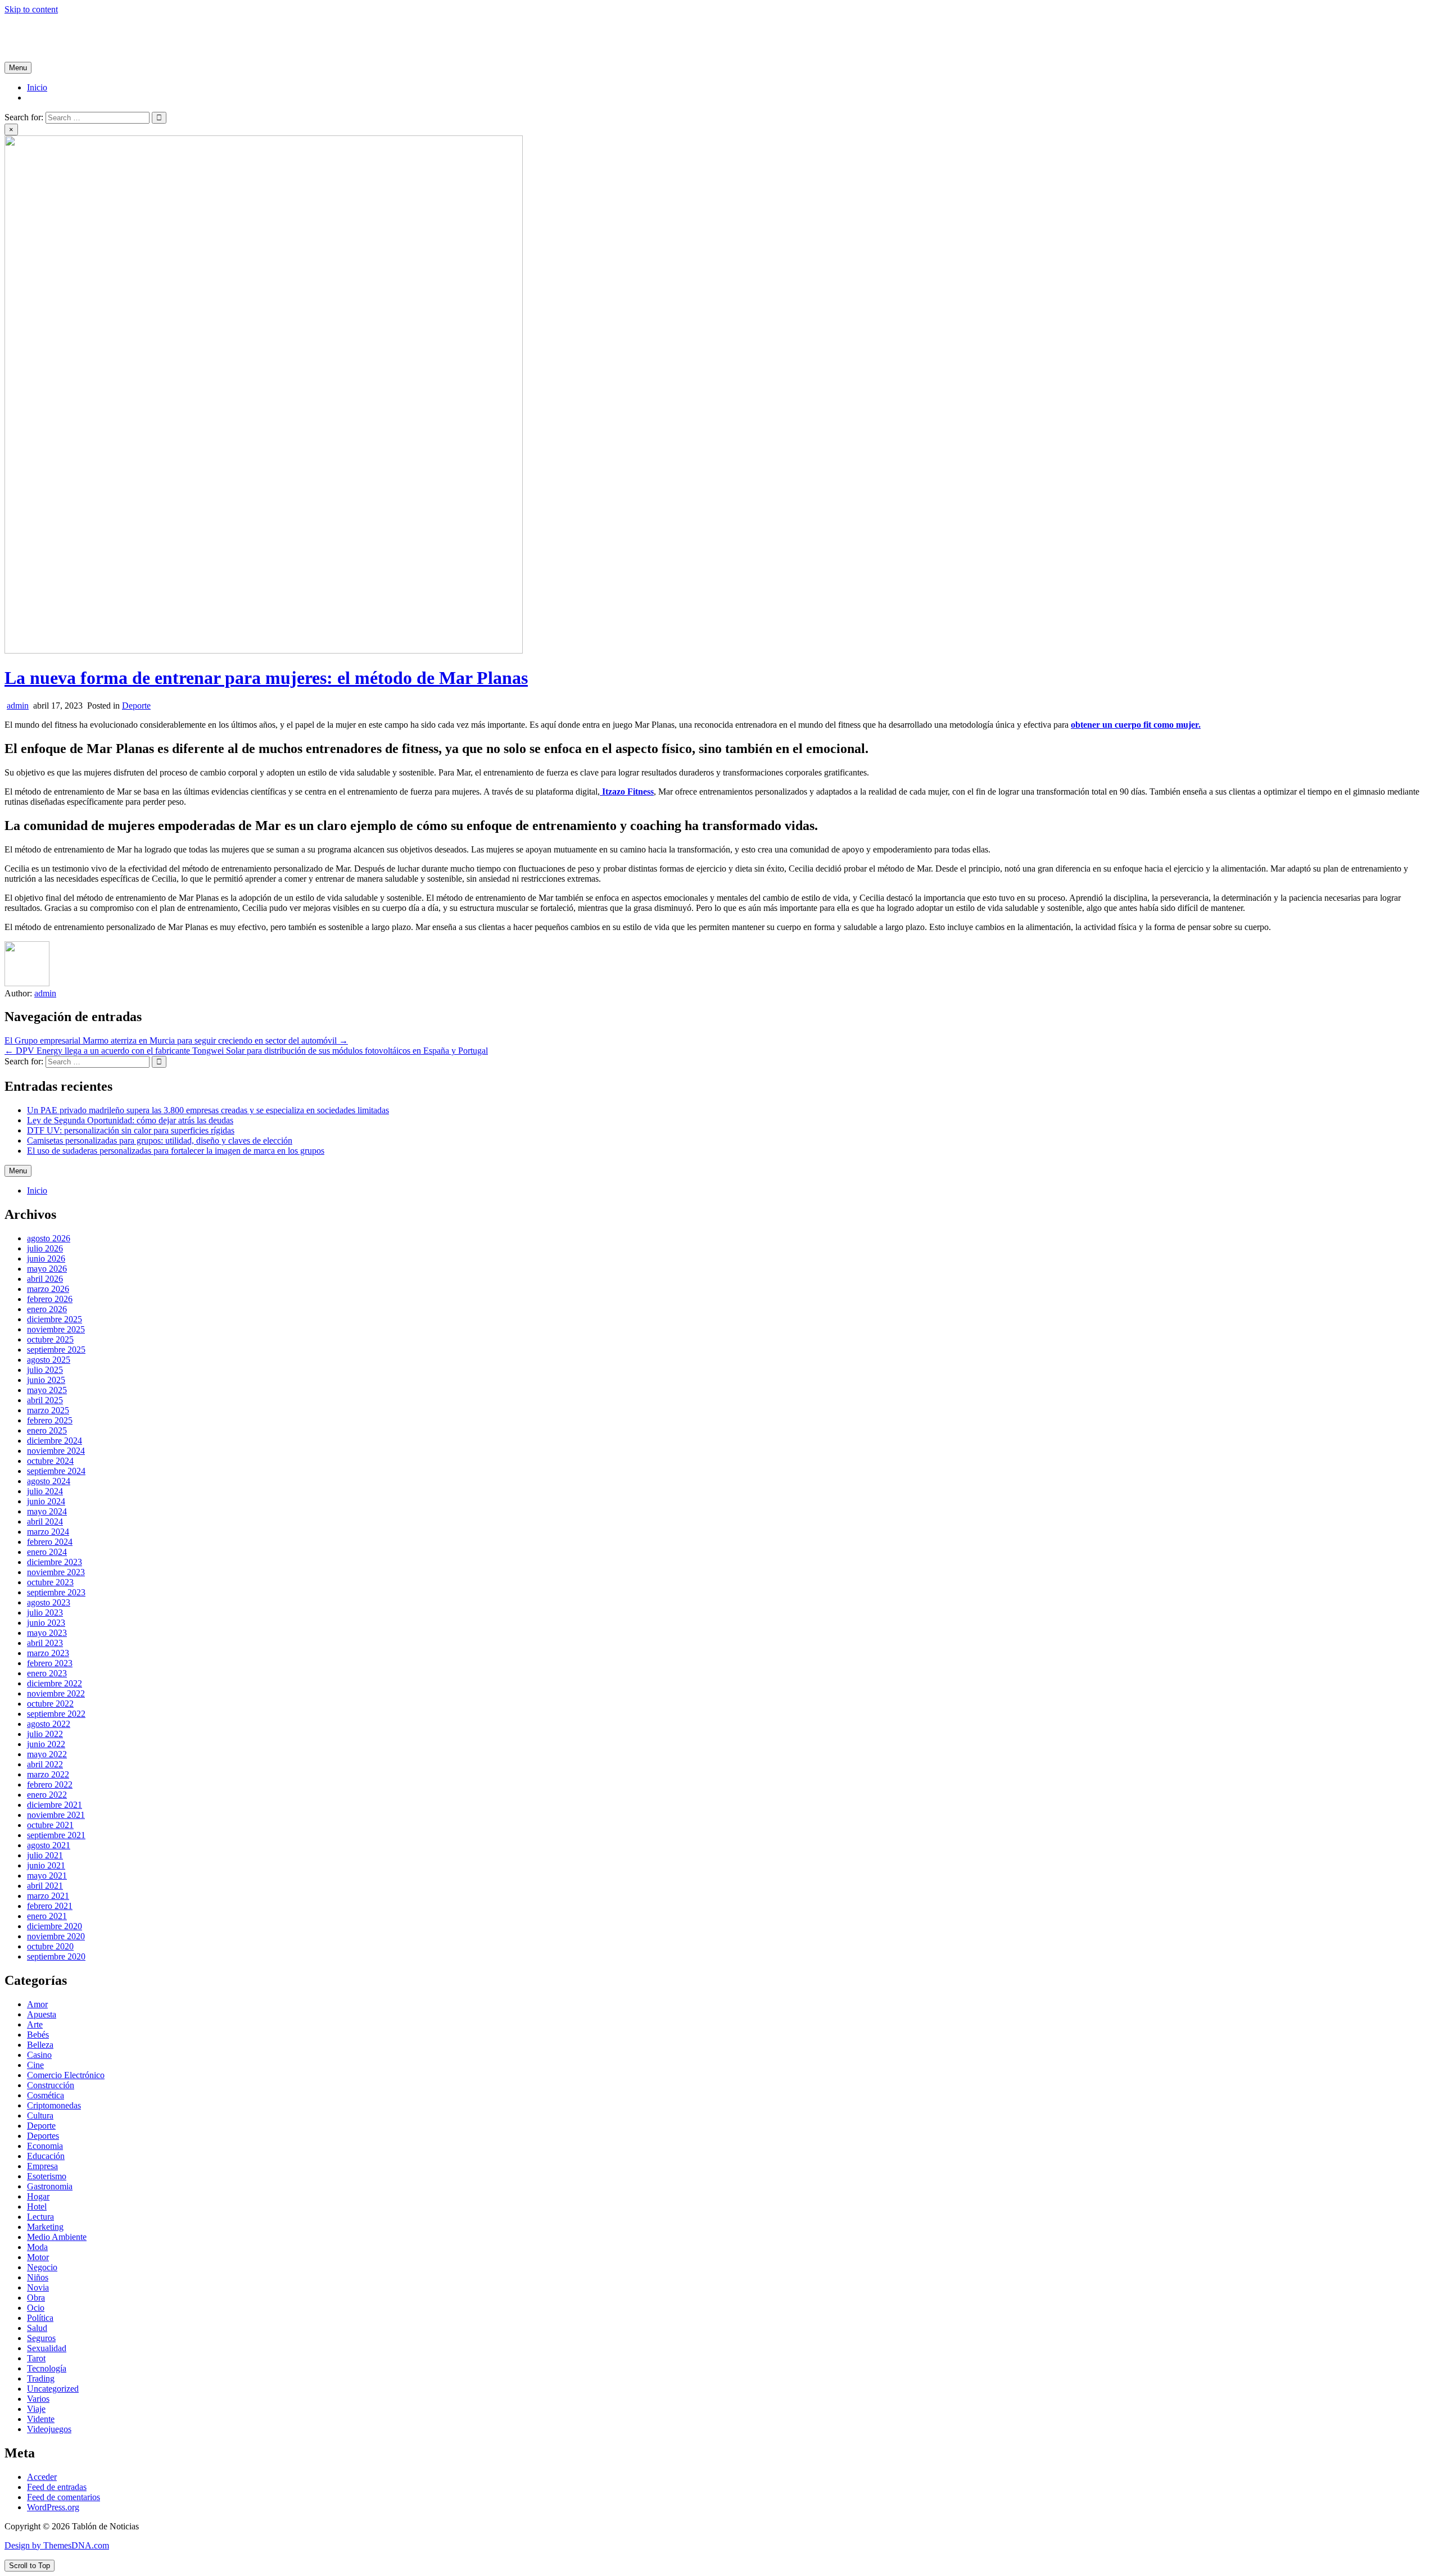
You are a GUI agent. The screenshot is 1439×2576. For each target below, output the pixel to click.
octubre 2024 (50, 1461)
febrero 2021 (50, 1906)
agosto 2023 (49, 1602)
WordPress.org (53, 2507)
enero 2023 (47, 1673)
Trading (41, 2378)
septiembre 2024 (56, 1471)
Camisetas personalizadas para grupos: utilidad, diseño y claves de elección (160, 1140)
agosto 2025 (49, 1360)
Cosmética (46, 2095)
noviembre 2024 (56, 1451)
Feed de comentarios (64, 2497)
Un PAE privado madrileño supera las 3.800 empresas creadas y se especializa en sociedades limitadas (208, 1110)
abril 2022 (45, 1764)
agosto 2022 (49, 1724)
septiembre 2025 (56, 1350)
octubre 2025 (50, 1339)
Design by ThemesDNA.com (57, 2545)
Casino (39, 2055)
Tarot (36, 2358)
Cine (35, 2065)
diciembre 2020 (55, 1926)
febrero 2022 (50, 1784)
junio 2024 (46, 1501)
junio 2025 (46, 1380)
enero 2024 (47, 1552)
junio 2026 (46, 1258)
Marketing (45, 2227)
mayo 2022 (47, 1754)
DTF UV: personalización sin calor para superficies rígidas (131, 1130)
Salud (37, 2328)
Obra (36, 2298)
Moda (37, 2247)
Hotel (37, 2207)
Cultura (40, 2115)
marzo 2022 (48, 1774)
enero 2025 (47, 1430)
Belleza (40, 2045)
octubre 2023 (50, 1582)
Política (40, 2318)
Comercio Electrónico (66, 2075)
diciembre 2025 (55, 1319)
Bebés (38, 2035)
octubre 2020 (50, 1946)
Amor (37, 2004)
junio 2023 (46, 1623)
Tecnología (47, 2368)
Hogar (38, 2196)
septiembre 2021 (56, 1835)
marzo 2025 (48, 1410)
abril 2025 (45, 1400)
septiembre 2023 (56, 1592)
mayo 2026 (47, 1269)
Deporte (136, 706)
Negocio (42, 2267)
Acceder (42, 2477)
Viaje (36, 2409)
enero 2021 (47, 1916)
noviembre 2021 (56, 1815)
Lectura (40, 2217)
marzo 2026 (48, 1289)
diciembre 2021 (55, 1805)
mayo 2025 (47, 1390)
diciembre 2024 (55, 1441)
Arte (35, 2024)
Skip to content (31, 9)
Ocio (36, 2308)
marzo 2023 (48, 1653)
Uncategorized (53, 2389)
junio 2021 (46, 1865)
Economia (45, 2146)
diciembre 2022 (55, 1683)
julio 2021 (45, 1855)
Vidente (41, 2419)
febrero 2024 (50, 1542)
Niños (38, 2277)
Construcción (51, 2085)
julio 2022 (45, 1734)
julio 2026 (45, 1248)
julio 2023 (45, 1613)
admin (18, 706)
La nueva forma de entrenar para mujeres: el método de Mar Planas (266, 678)
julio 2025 (45, 1370)
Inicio (37, 87)
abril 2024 (45, 1521)
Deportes (43, 2136)
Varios (38, 2399)
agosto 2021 (49, 1845)
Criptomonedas (54, 2105)
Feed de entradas (57, 2487)
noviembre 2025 (56, 1329)
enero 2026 (47, 1309)
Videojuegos (49, 2429)
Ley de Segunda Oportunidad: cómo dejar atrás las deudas (130, 1120)
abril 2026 (45, 1279)
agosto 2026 (49, 1238)
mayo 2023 (47, 1633)
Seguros (41, 2338)
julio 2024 (45, 1491)
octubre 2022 (50, 1704)
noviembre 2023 (56, 1572)
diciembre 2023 (55, 1562)
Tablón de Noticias (38, 28)
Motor (38, 2257)
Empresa (42, 2166)
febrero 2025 (50, 1420)
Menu (18, 68)
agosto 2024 (49, 1481)
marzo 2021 (48, 1896)
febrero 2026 (50, 1299)
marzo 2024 (48, 1532)
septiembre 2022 (56, 1714)
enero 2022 (47, 1795)
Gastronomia (50, 2186)
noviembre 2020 (56, 1936)
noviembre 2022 (56, 1693)
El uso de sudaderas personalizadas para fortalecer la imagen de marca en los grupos (176, 1151)
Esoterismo (47, 2176)
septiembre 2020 (56, 1956)
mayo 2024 (47, 1511)
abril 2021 (45, 1886)
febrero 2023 (50, 1663)
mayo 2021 (47, 1876)
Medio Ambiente (57, 2237)
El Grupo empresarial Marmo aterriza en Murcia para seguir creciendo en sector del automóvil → (176, 1040)
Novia (38, 2287)
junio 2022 (46, 1744)
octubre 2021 (50, 1825)
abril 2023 (45, 1643)
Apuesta (42, 2014)
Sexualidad (47, 2348)
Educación (46, 2156)
